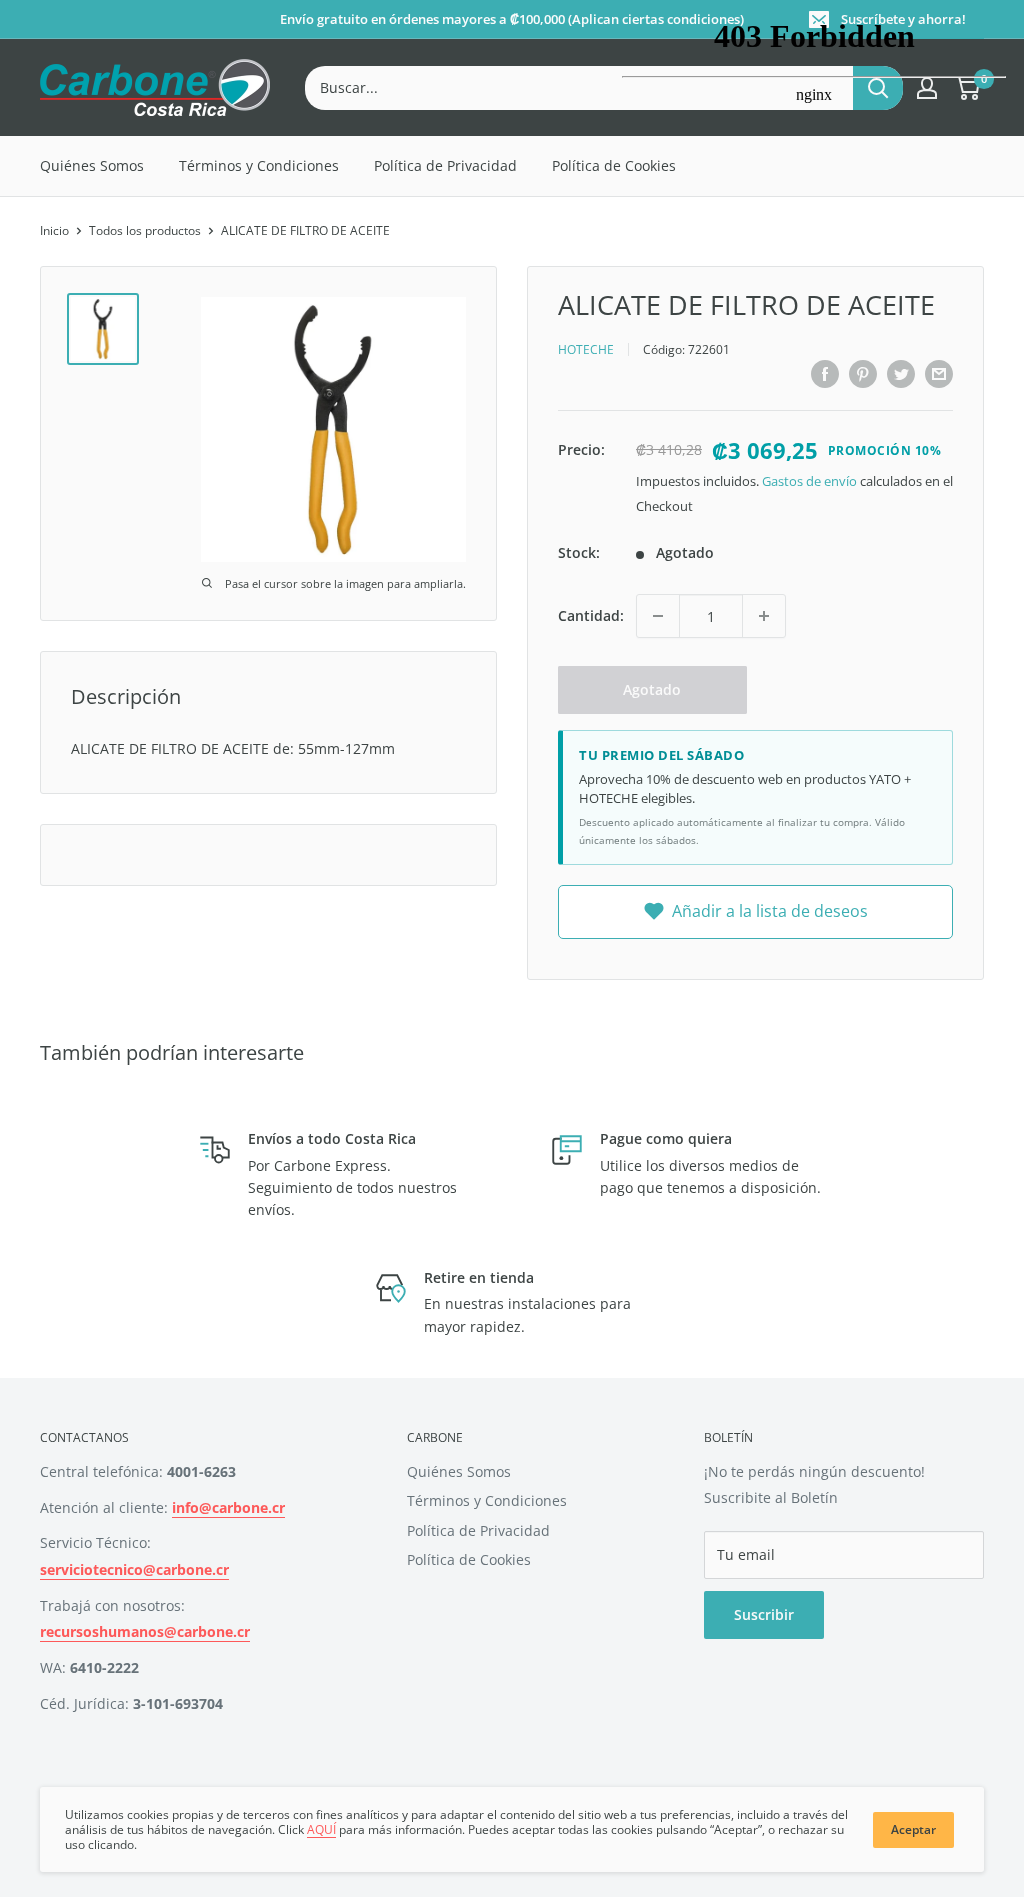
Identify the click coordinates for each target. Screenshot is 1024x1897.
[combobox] (579, 88)
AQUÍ (321, 1829)
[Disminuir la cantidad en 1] (658, 616)
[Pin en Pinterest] (863, 374)
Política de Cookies (469, 1559)
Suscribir (764, 1614)
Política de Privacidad (445, 165)
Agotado (652, 689)
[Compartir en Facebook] (825, 374)
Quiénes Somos (92, 165)
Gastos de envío (809, 481)
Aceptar (913, 1829)
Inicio (54, 230)
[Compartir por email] (939, 374)
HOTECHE (586, 349)
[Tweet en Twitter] (901, 374)
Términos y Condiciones (259, 165)
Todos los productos (145, 230)
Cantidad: (591, 615)
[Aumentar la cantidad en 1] (764, 616)
